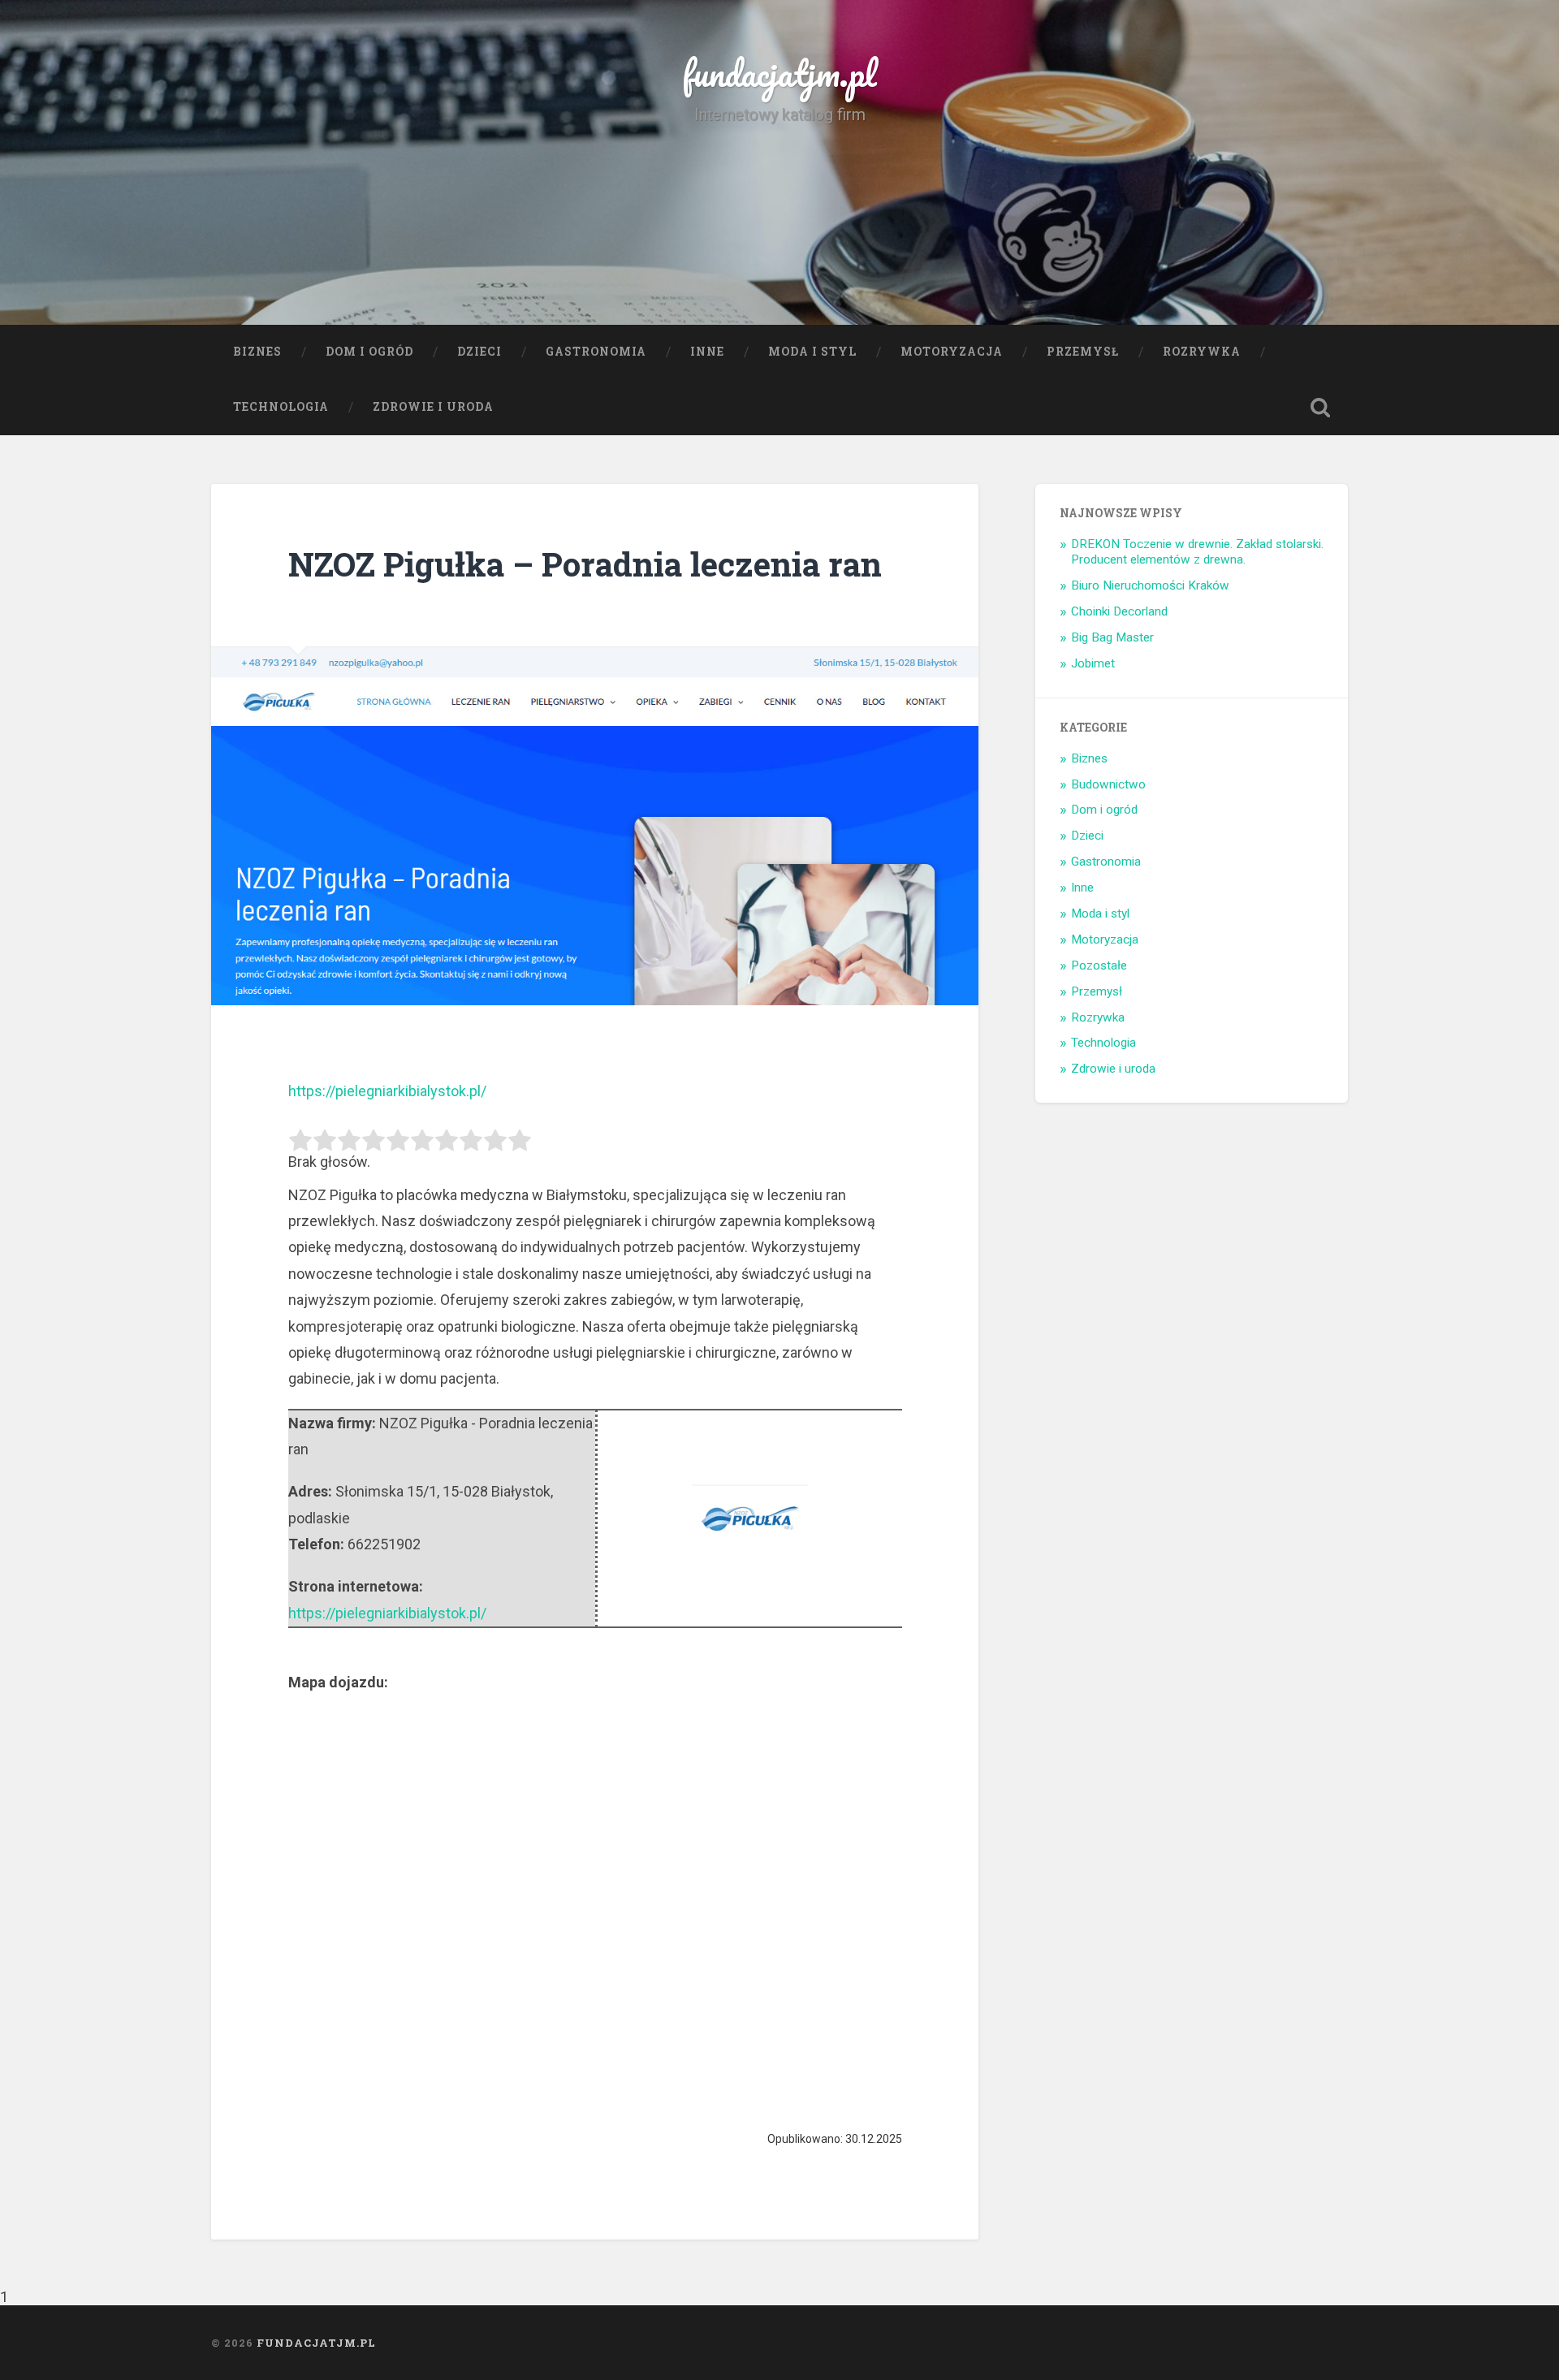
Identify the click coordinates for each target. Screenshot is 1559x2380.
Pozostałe (1099, 965)
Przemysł (1083, 352)
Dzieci (479, 352)
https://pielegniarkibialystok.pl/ (387, 1091)
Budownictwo (1108, 784)
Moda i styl (812, 352)
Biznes (257, 352)
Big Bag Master (1112, 637)
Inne (707, 352)
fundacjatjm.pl (779, 73)
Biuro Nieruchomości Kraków (1150, 585)
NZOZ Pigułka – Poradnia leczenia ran (585, 564)
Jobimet (1093, 663)
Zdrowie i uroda (433, 407)
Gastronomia (596, 352)
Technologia (281, 407)
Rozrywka (1202, 352)
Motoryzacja (952, 352)
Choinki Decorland (1119, 611)
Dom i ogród (369, 352)
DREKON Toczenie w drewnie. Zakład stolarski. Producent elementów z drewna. (1197, 552)
